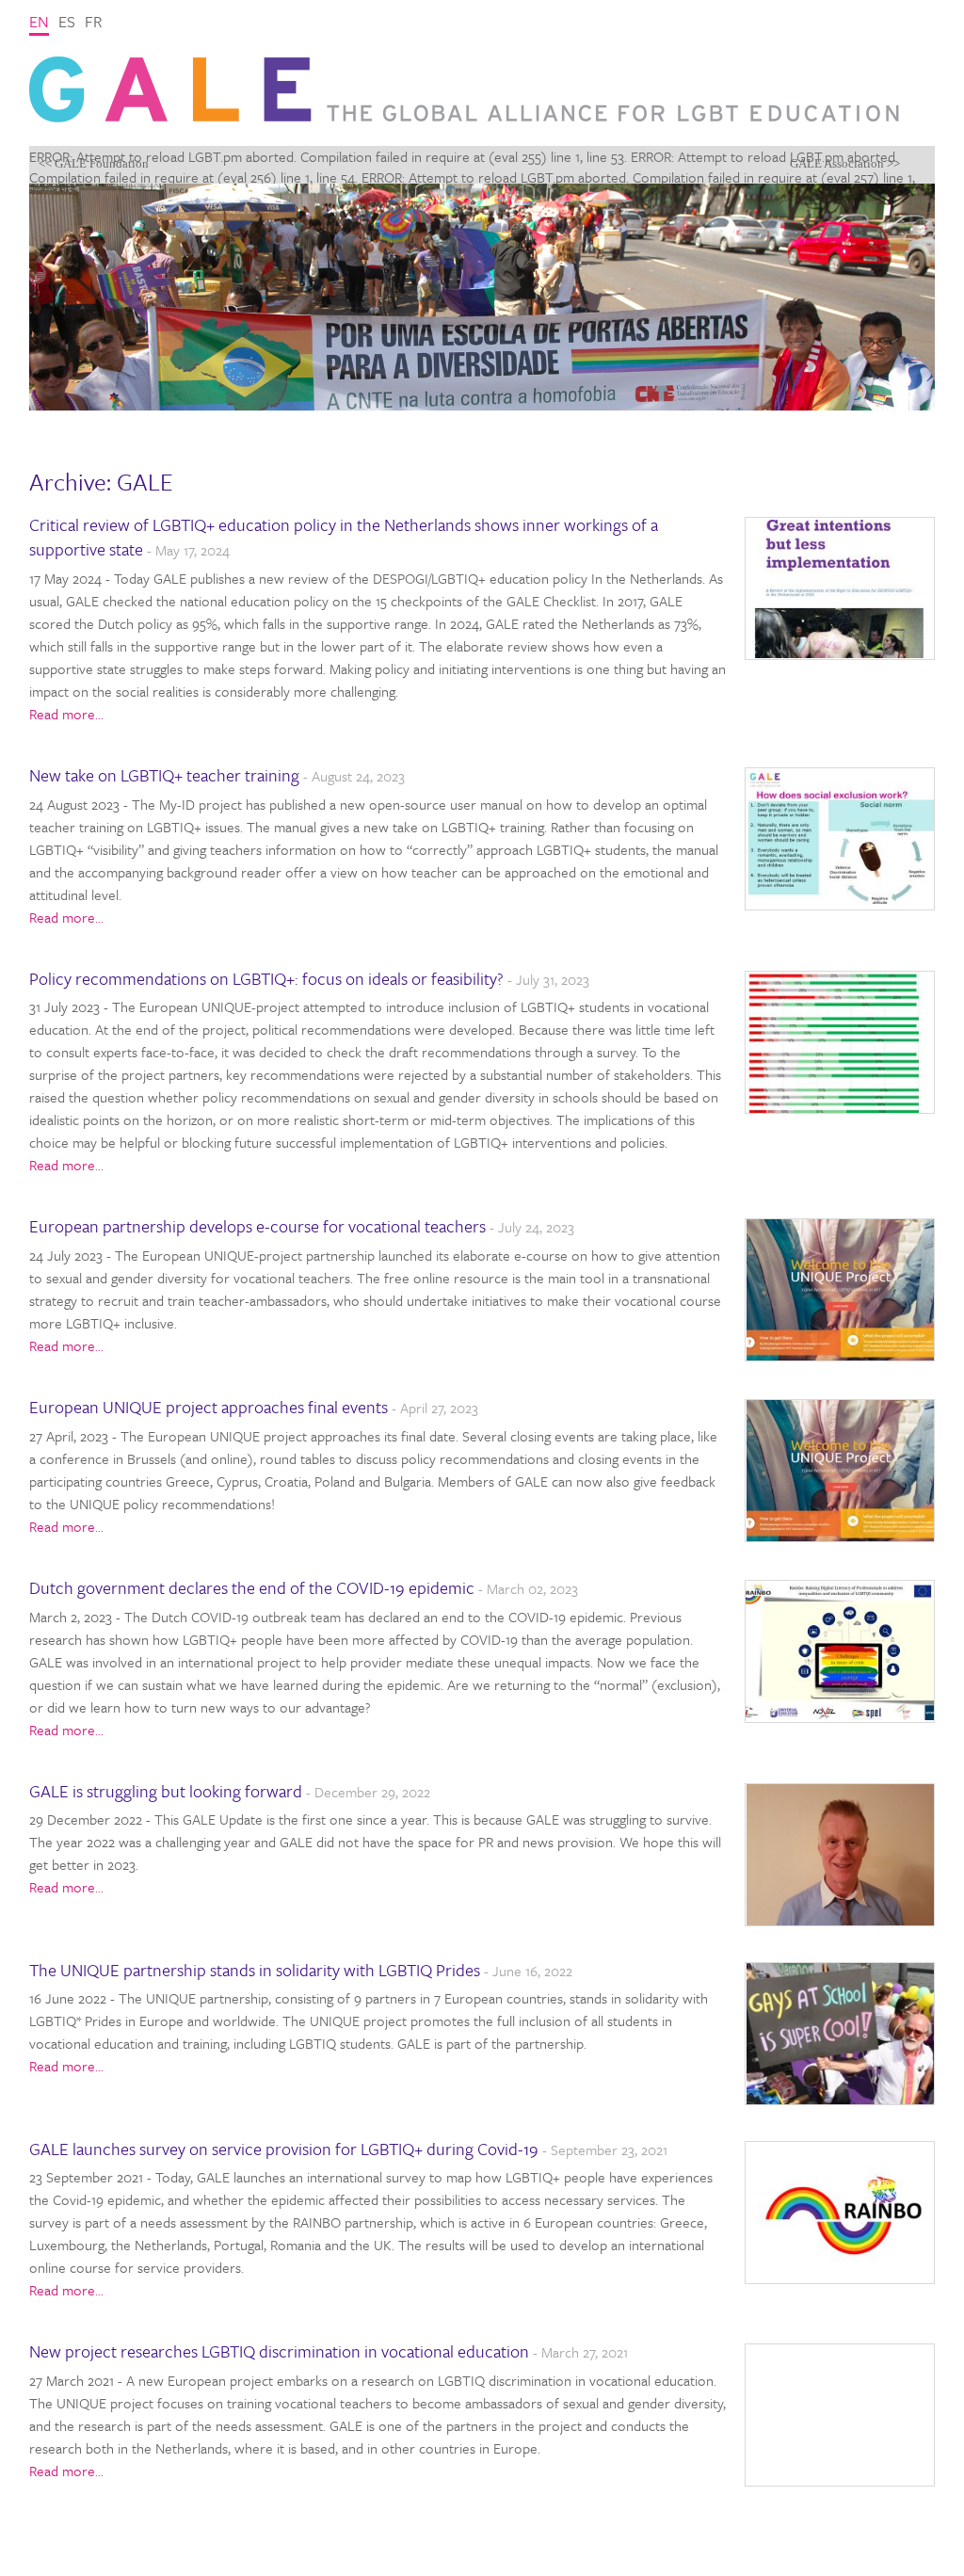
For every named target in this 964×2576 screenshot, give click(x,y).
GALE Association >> (845, 163)
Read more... (66, 714)
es (67, 21)
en (39, 21)
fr (94, 21)
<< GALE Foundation (94, 163)
